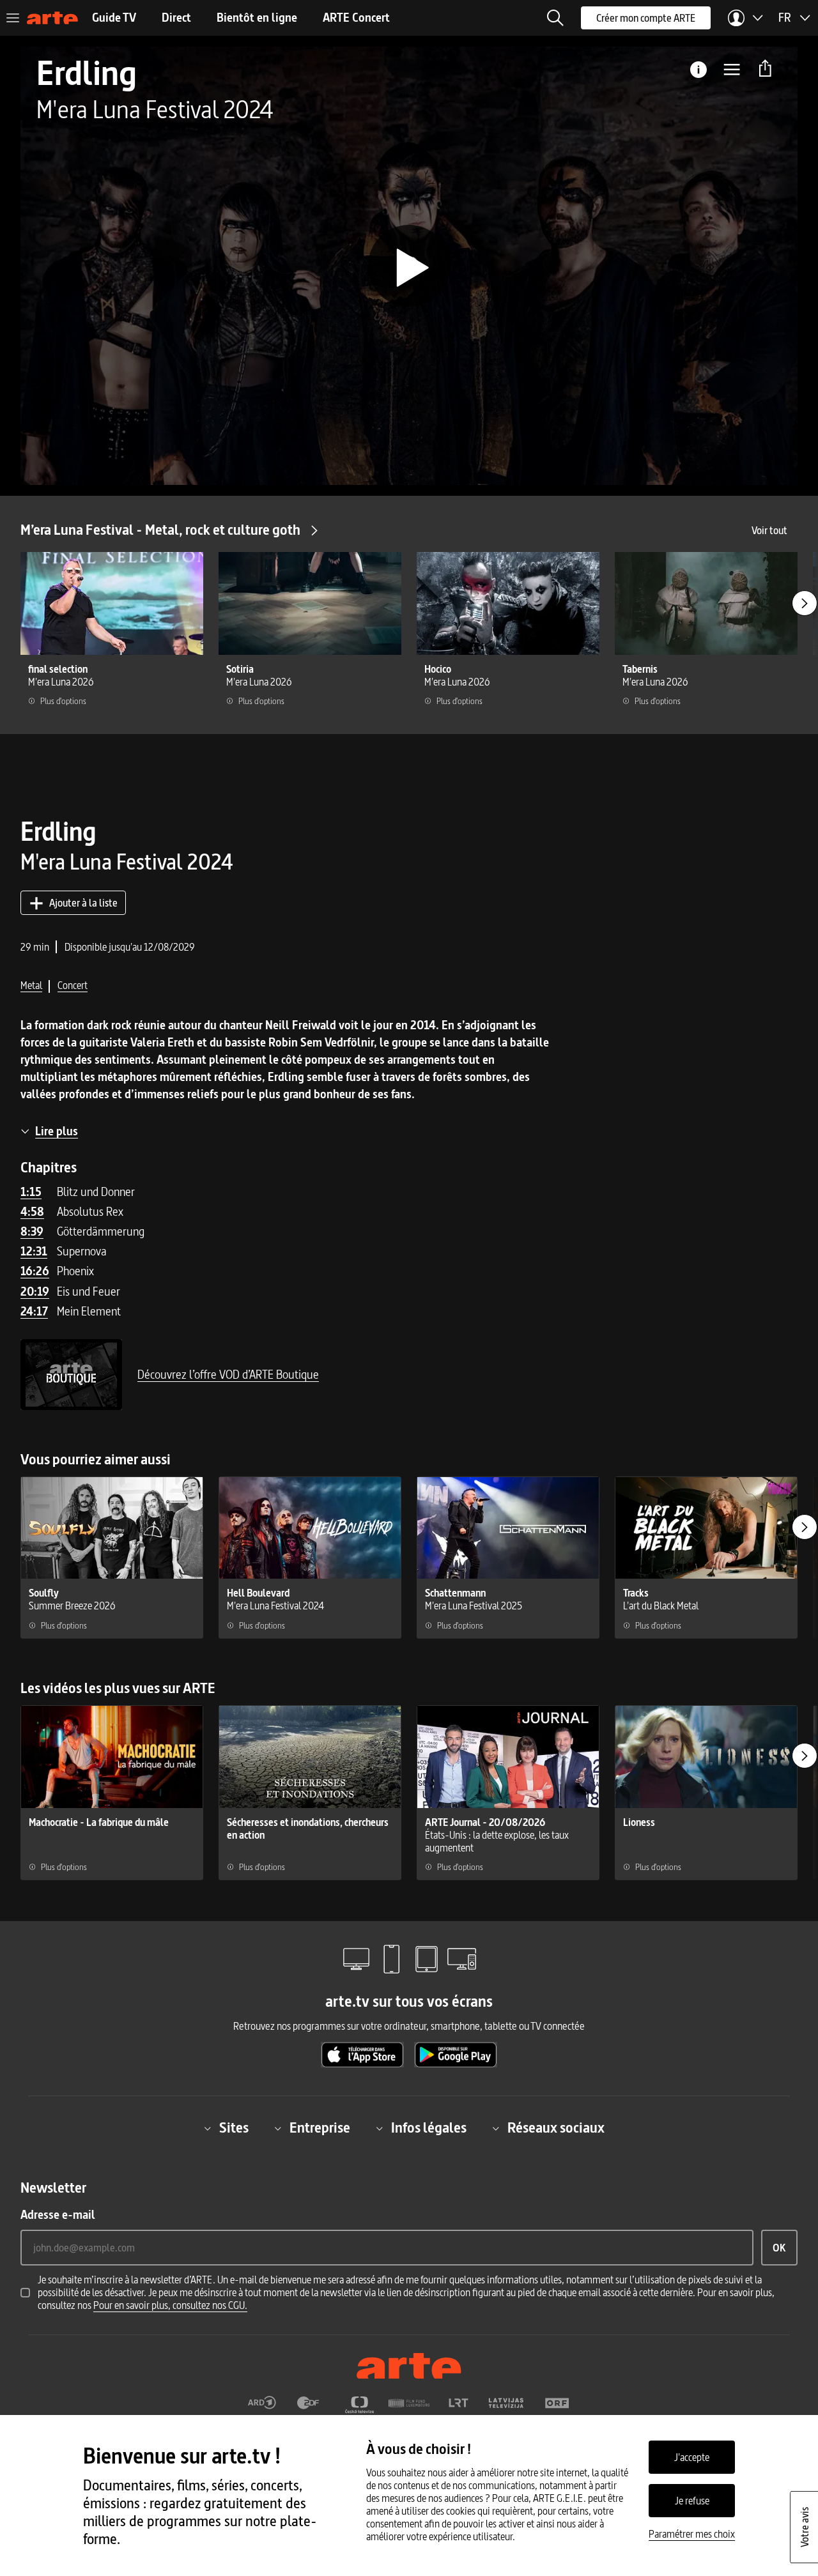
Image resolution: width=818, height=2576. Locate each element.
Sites (234, 2128)
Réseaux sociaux (556, 2128)
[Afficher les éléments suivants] (805, 603)
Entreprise (320, 2128)
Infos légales (429, 2128)
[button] (555, 18)
